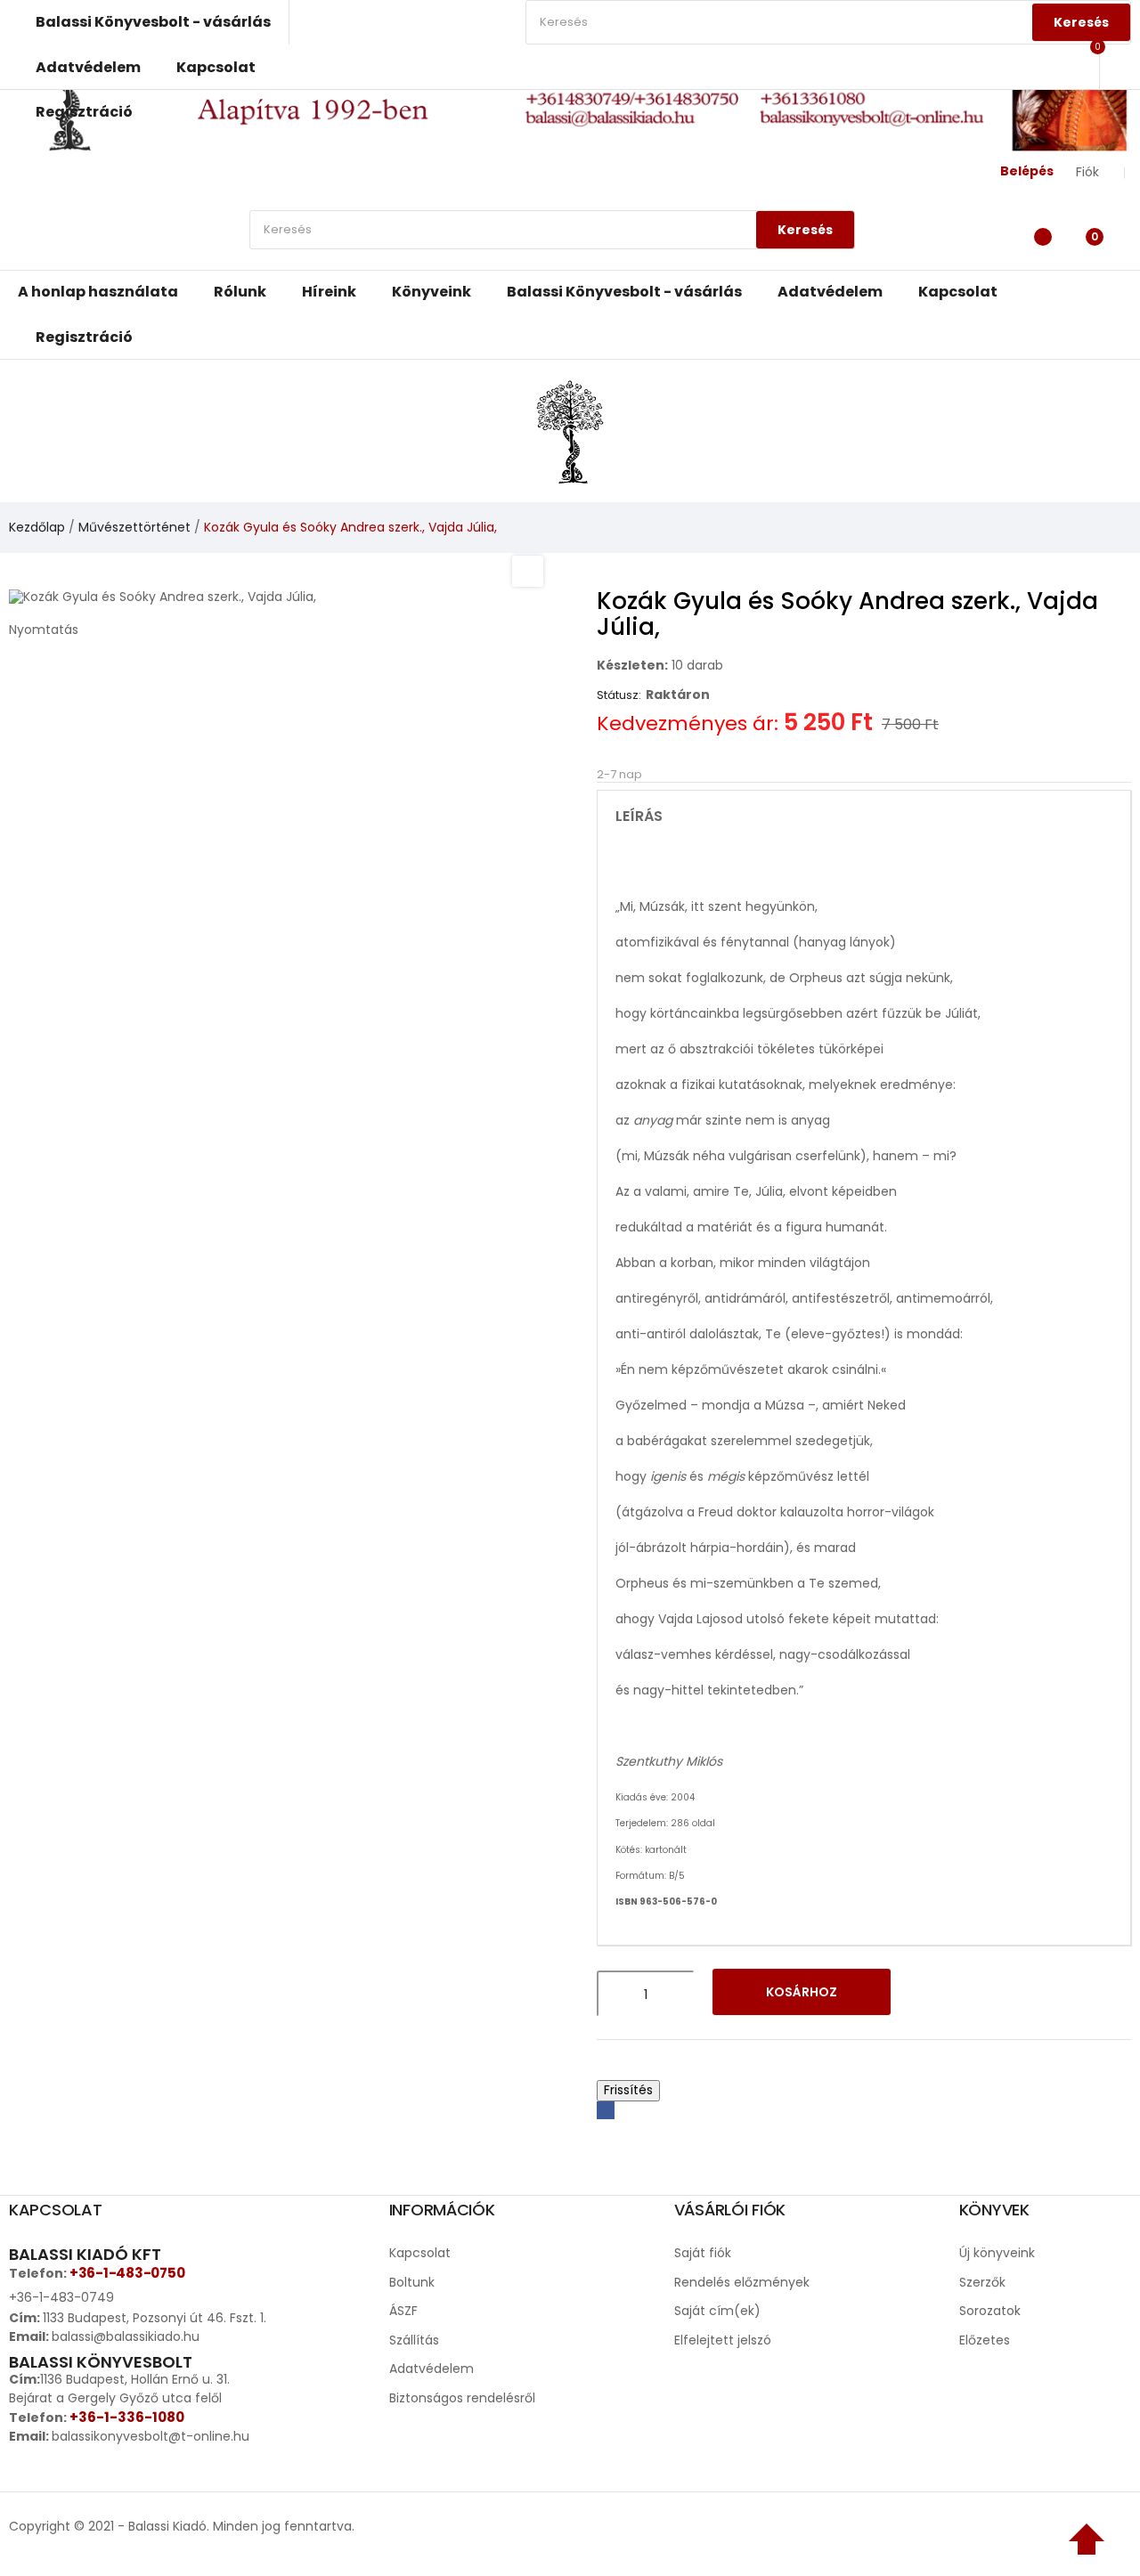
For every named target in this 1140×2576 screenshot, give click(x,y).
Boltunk (412, 2282)
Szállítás (414, 2340)
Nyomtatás (44, 630)
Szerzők (982, 2282)
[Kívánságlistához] (932, 1994)
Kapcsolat (420, 2253)
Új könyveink (997, 2253)
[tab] (864, 817)
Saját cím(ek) (717, 2311)
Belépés (1027, 171)
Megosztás (606, 2110)
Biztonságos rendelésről (462, 2398)
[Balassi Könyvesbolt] (570, 430)
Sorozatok (990, 2311)
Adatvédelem (432, 2369)
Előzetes (985, 2340)
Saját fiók (703, 2253)
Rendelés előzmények (742, 2282)
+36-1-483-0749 (61, 2297)
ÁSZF (403, 2311)
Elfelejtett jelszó (723, 2340)
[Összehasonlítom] (978, 1994)
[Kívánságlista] (1038, 234)
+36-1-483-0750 (127, 2273)
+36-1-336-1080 (127, 2417)
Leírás (639, 817)
